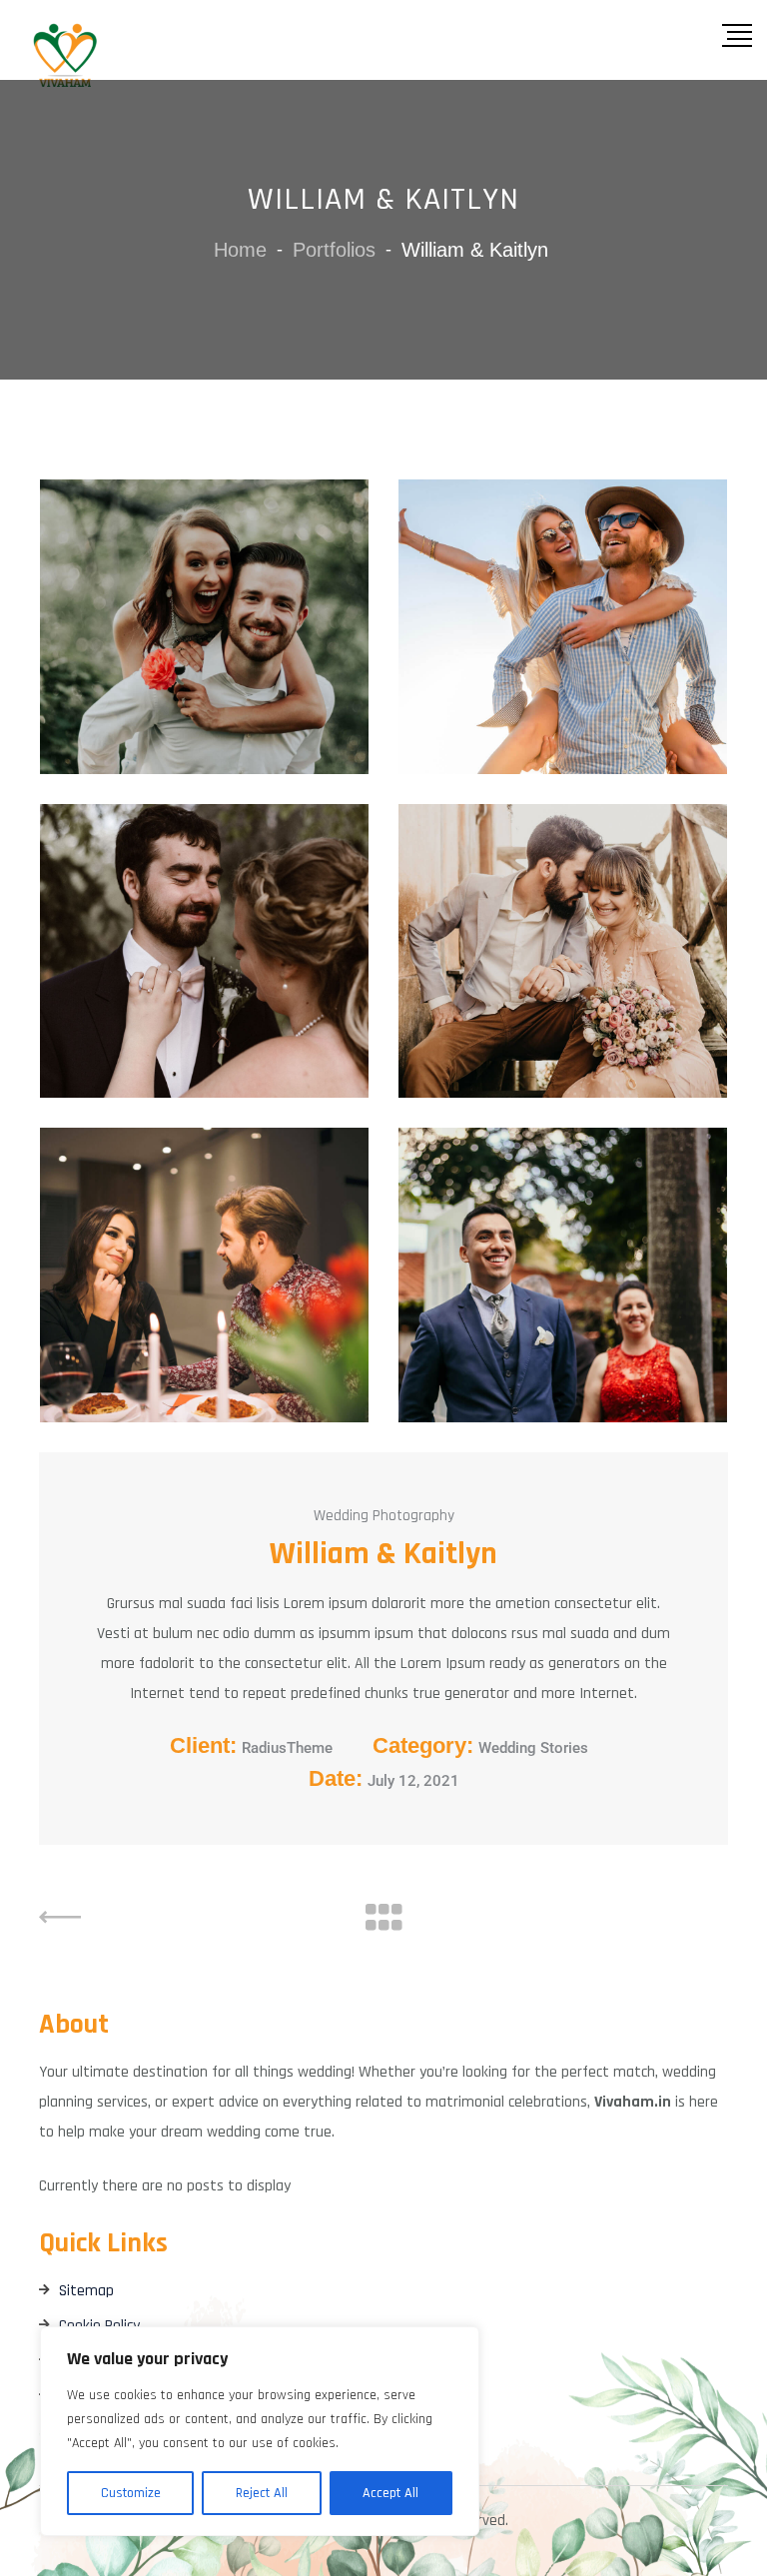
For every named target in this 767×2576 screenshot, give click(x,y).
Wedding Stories (533, 1748)
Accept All (390, 2493)
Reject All (262, 2493)
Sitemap (86, 2291)
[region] (260, 2431)
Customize (131, 2493)
